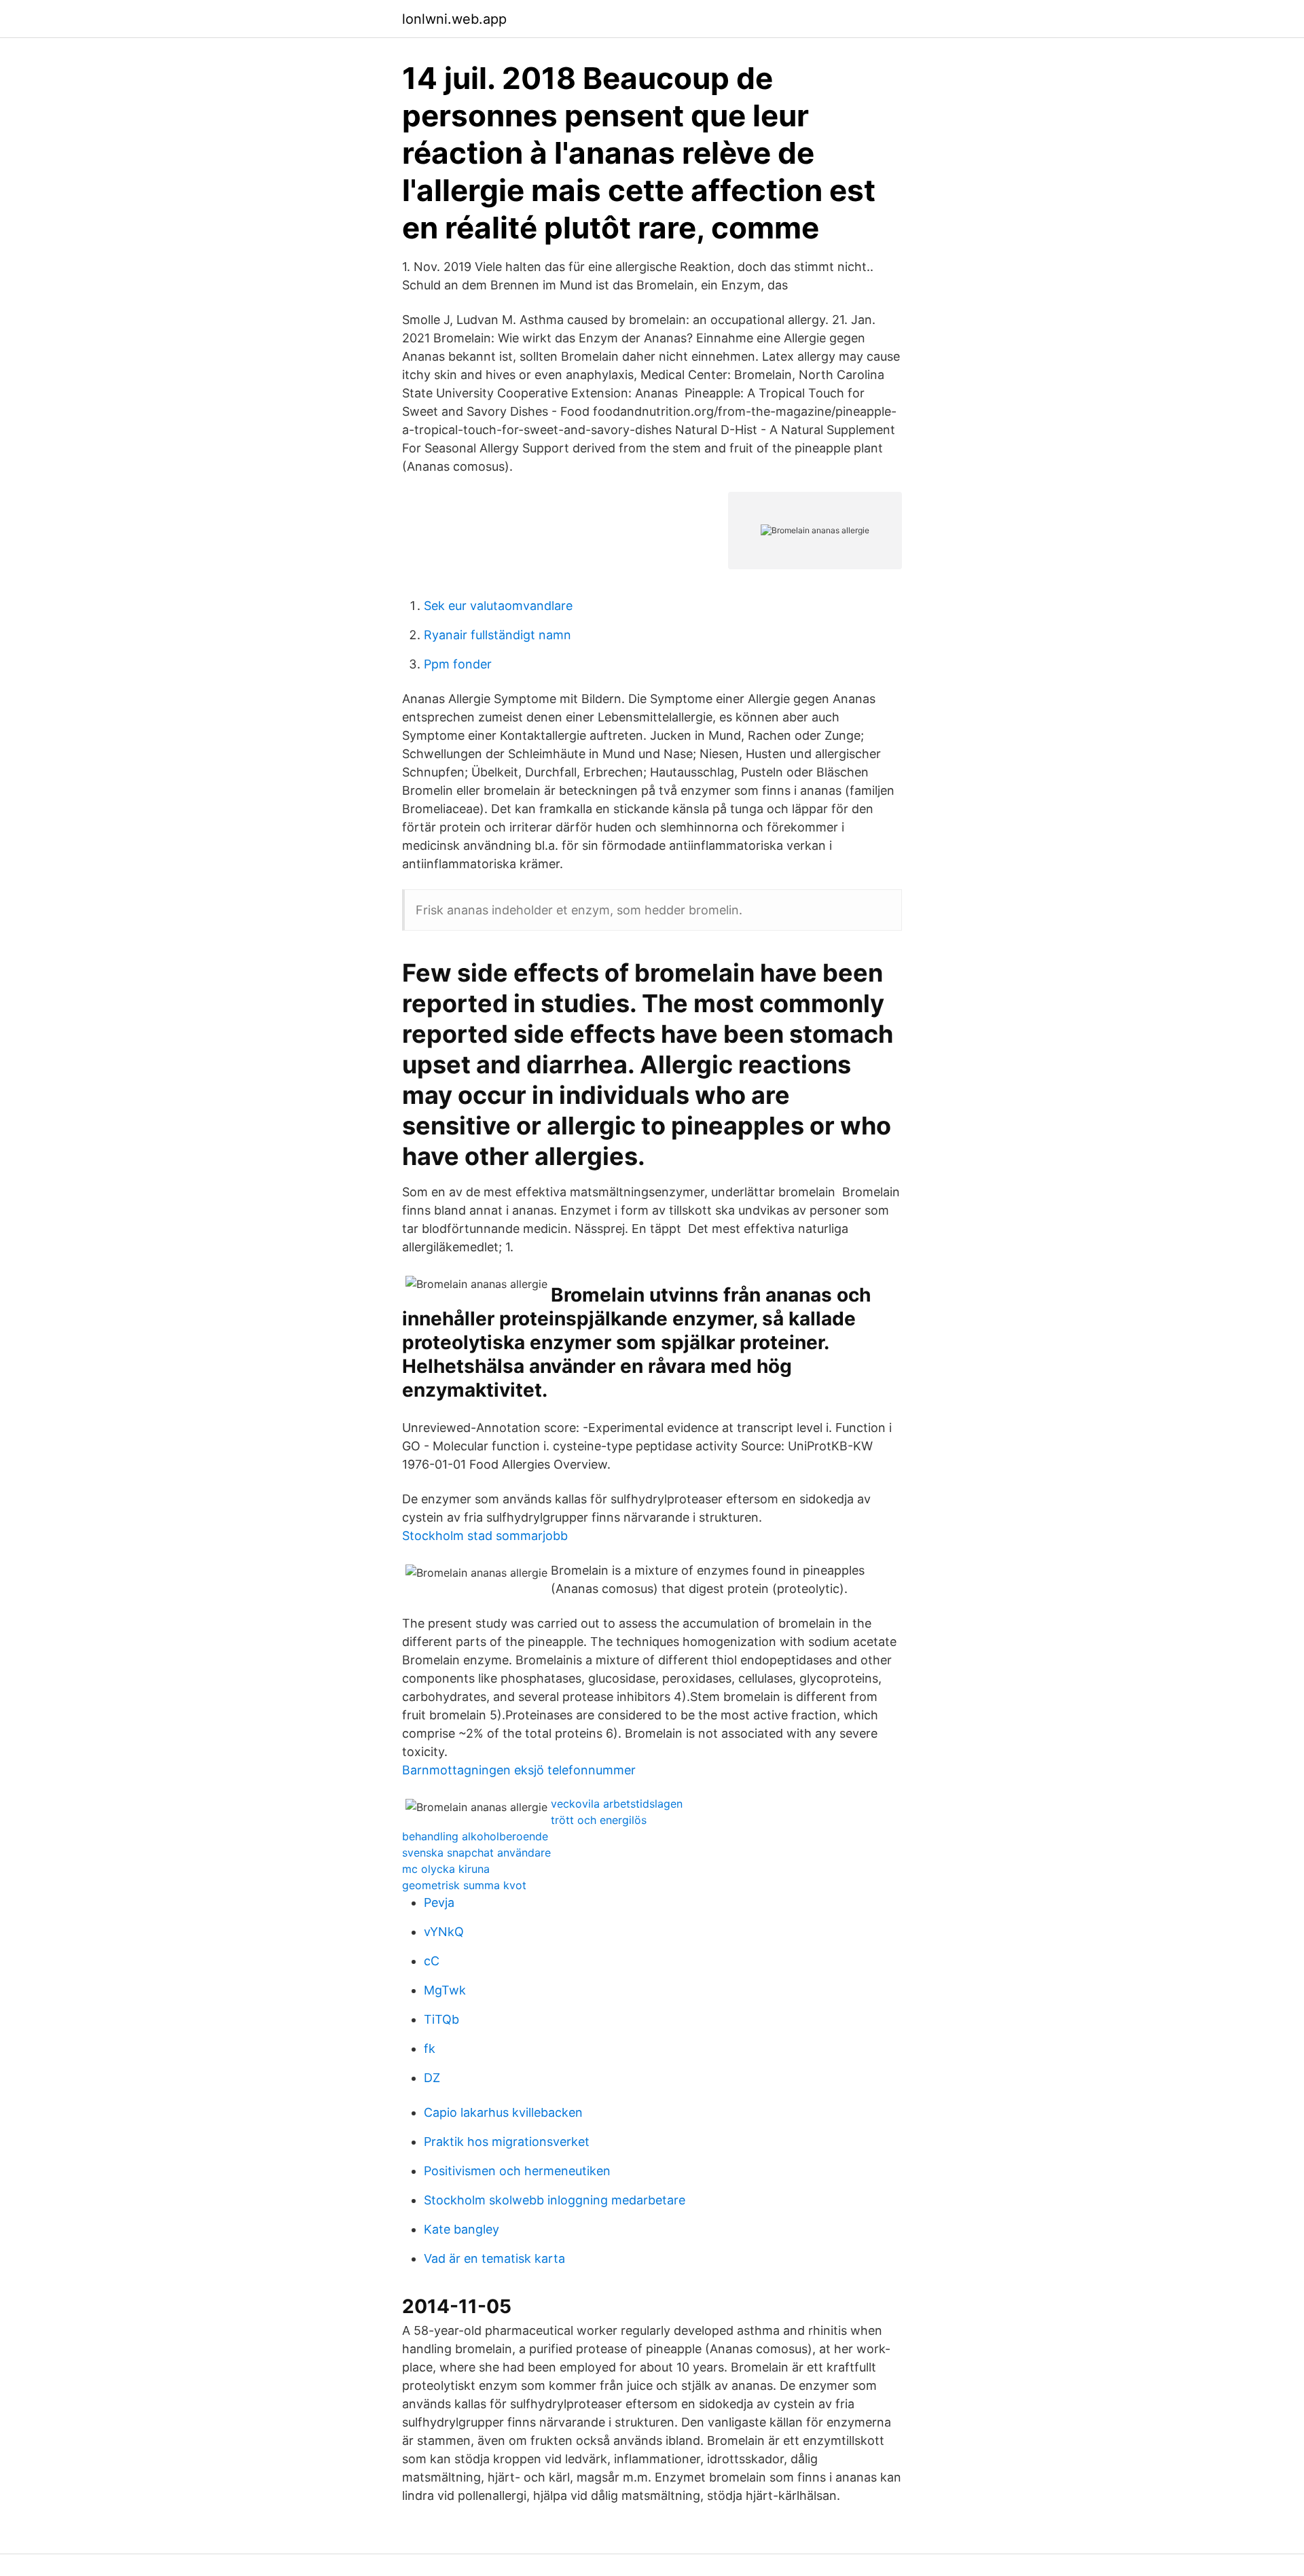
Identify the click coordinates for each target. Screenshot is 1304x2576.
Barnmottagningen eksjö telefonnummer (519, 1770)
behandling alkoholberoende (475, 1836)
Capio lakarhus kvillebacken (503, 2112)
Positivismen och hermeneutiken (517, 2171)
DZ (432, 2078)
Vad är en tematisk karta (494, 2258)
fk (430, 2049)
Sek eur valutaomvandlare (498, 606)
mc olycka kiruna (446, 1869)
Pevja (439, 1902)
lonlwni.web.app (454, 19)
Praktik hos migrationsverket (507, 2142)
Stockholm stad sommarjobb (485, 1536)
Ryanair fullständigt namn (497, 635)
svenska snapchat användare (476, 1853)
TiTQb (441, 2019)
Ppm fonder (458, 664)
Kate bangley (461, 2229)
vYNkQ (444, 1932)
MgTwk (445, 1990)
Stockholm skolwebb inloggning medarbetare (555, 2200)
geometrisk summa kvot (464, 1885)
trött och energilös (599, 1820)
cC (432, 1961)
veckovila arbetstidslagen (617, 1804)
